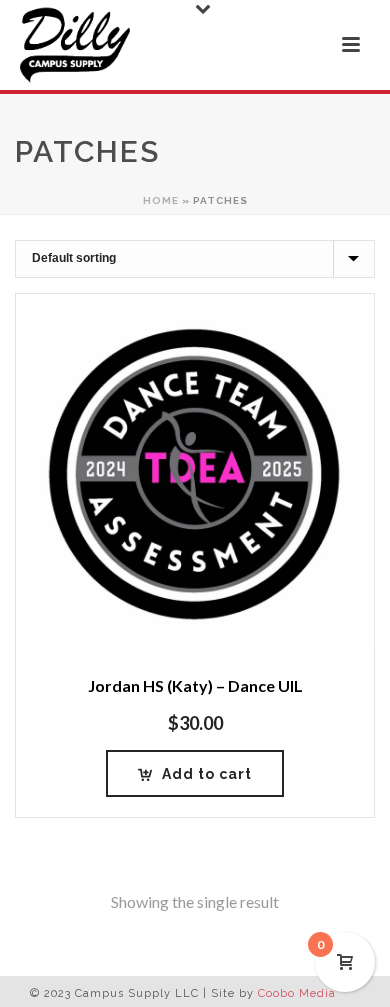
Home (161, 200)
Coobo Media (297, 993)
